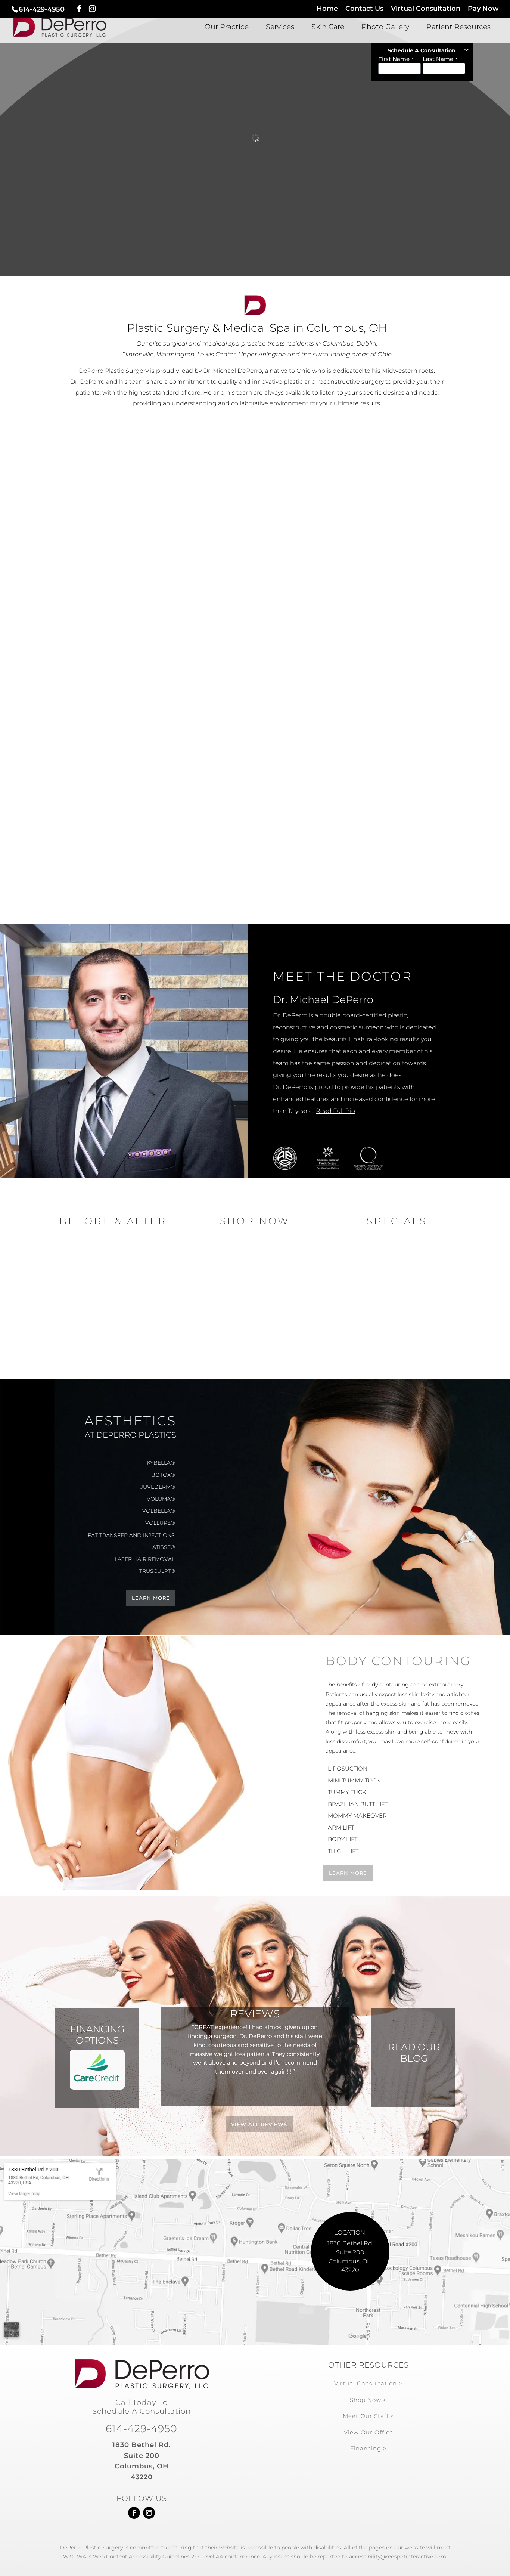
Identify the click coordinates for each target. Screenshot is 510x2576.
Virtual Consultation (426, 9)
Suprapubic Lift (255, 797)
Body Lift (393, 633)
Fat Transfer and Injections (131, 1535)
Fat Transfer (116, 787)
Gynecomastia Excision (255, 633)
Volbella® (158, 1511)
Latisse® (394, 836)
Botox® (394, 739)
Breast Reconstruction (117, 581)
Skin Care (328, 28)
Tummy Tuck (255, 507)
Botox (255, 817)
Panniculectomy (393, 526)
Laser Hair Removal (255, 836)
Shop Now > (368, 2400)
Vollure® (160, 1523)
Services (280, 28)
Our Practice (227, 28)
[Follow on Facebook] (134, 2513)
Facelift (116, 769)
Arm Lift (255, 539)
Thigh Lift (255, 555)
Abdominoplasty (255, 759)
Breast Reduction (116, 559)
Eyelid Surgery (116, 805)
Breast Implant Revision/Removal (117, 624)
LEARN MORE (151, 1598)
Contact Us (364, 9)
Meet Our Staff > (368, 2416)
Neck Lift (116, 752)
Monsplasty (394, 543)
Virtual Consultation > (368, 2383)
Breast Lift (116, 538)
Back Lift (255, 602)
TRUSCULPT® (157, 1571)
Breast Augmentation (116, 516)
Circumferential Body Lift (255, 586)
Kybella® (393, 817)
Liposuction (255, 618)
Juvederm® (158, 1487)
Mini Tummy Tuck (354, 1780)
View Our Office (368, 2432)
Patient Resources (458, 28)
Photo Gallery (385, 28)
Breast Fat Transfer (116, 603)
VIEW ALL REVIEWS (259, 2124)
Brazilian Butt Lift (255, 570)
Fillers (394, 759)
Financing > (368, 2448)
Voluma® (161, 1499)
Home (327, 9)
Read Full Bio (335, 1111)
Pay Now (483, 9)
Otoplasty (116, 823)
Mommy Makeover (255, 523)
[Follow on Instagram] (149, 2513)
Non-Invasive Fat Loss (394, 778)
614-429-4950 (42, 9)
